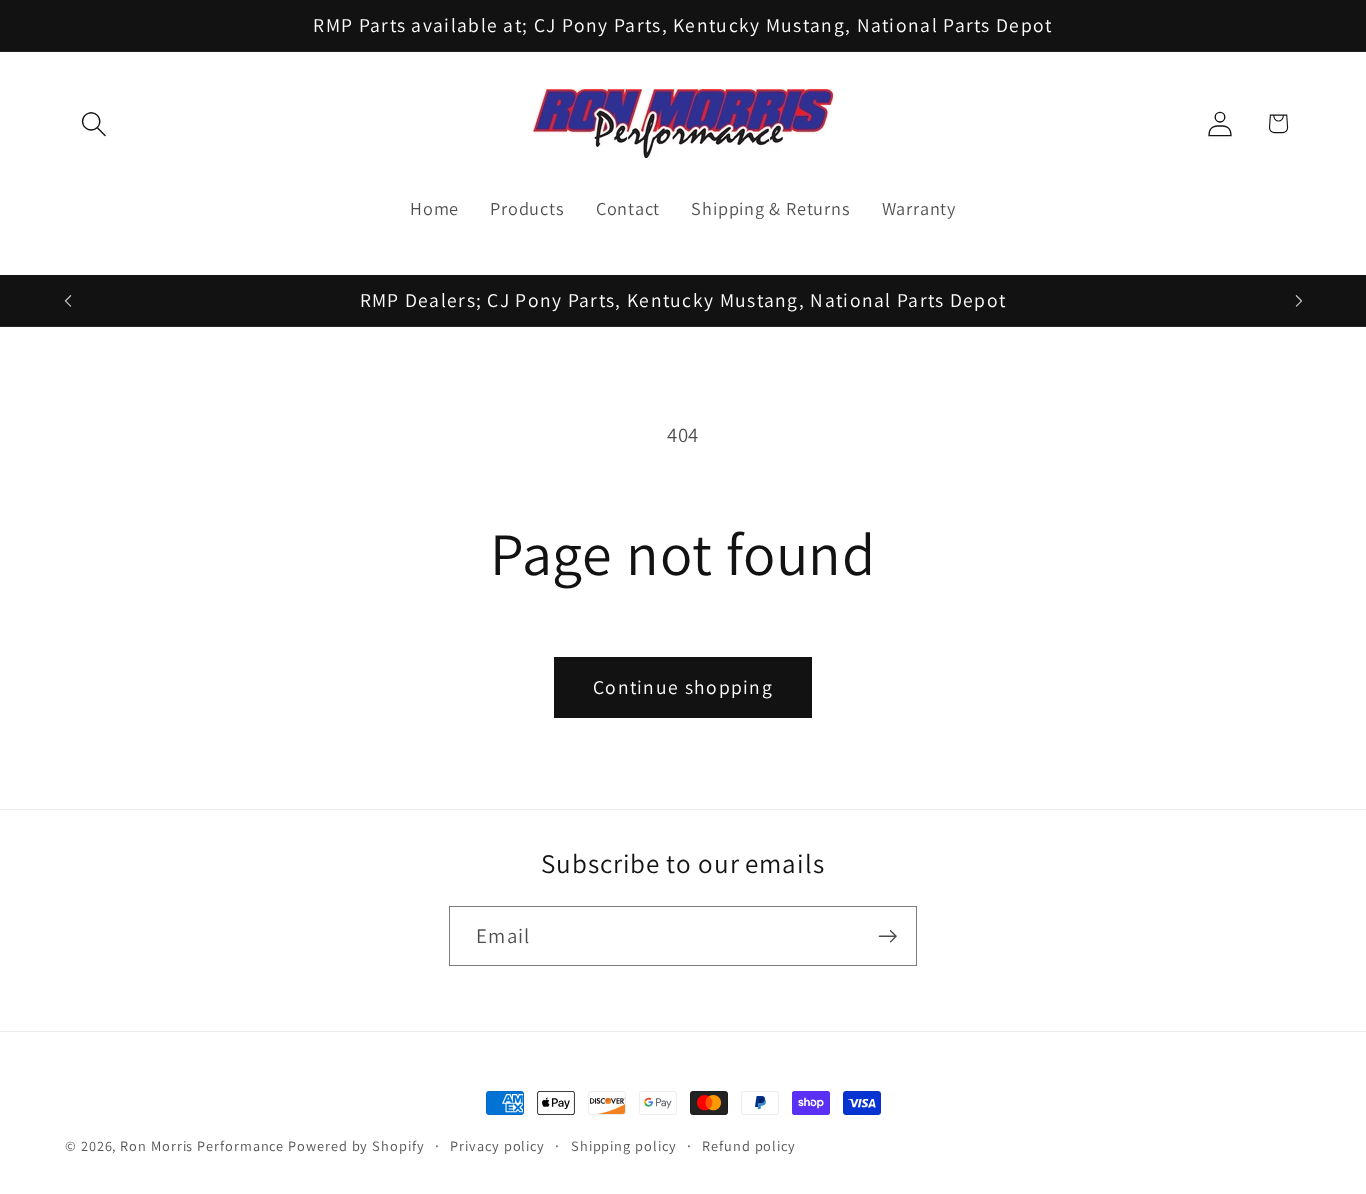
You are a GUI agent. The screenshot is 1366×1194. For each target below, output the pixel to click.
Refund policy (749, 1145)
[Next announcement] (1299, 300)
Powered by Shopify (356, 1145)
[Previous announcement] (68, 300)
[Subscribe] (887, 936)
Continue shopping (683, 687)
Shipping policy (624, 1145)
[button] (93, 123)
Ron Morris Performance (202, 1145)
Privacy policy (497, 1145)
